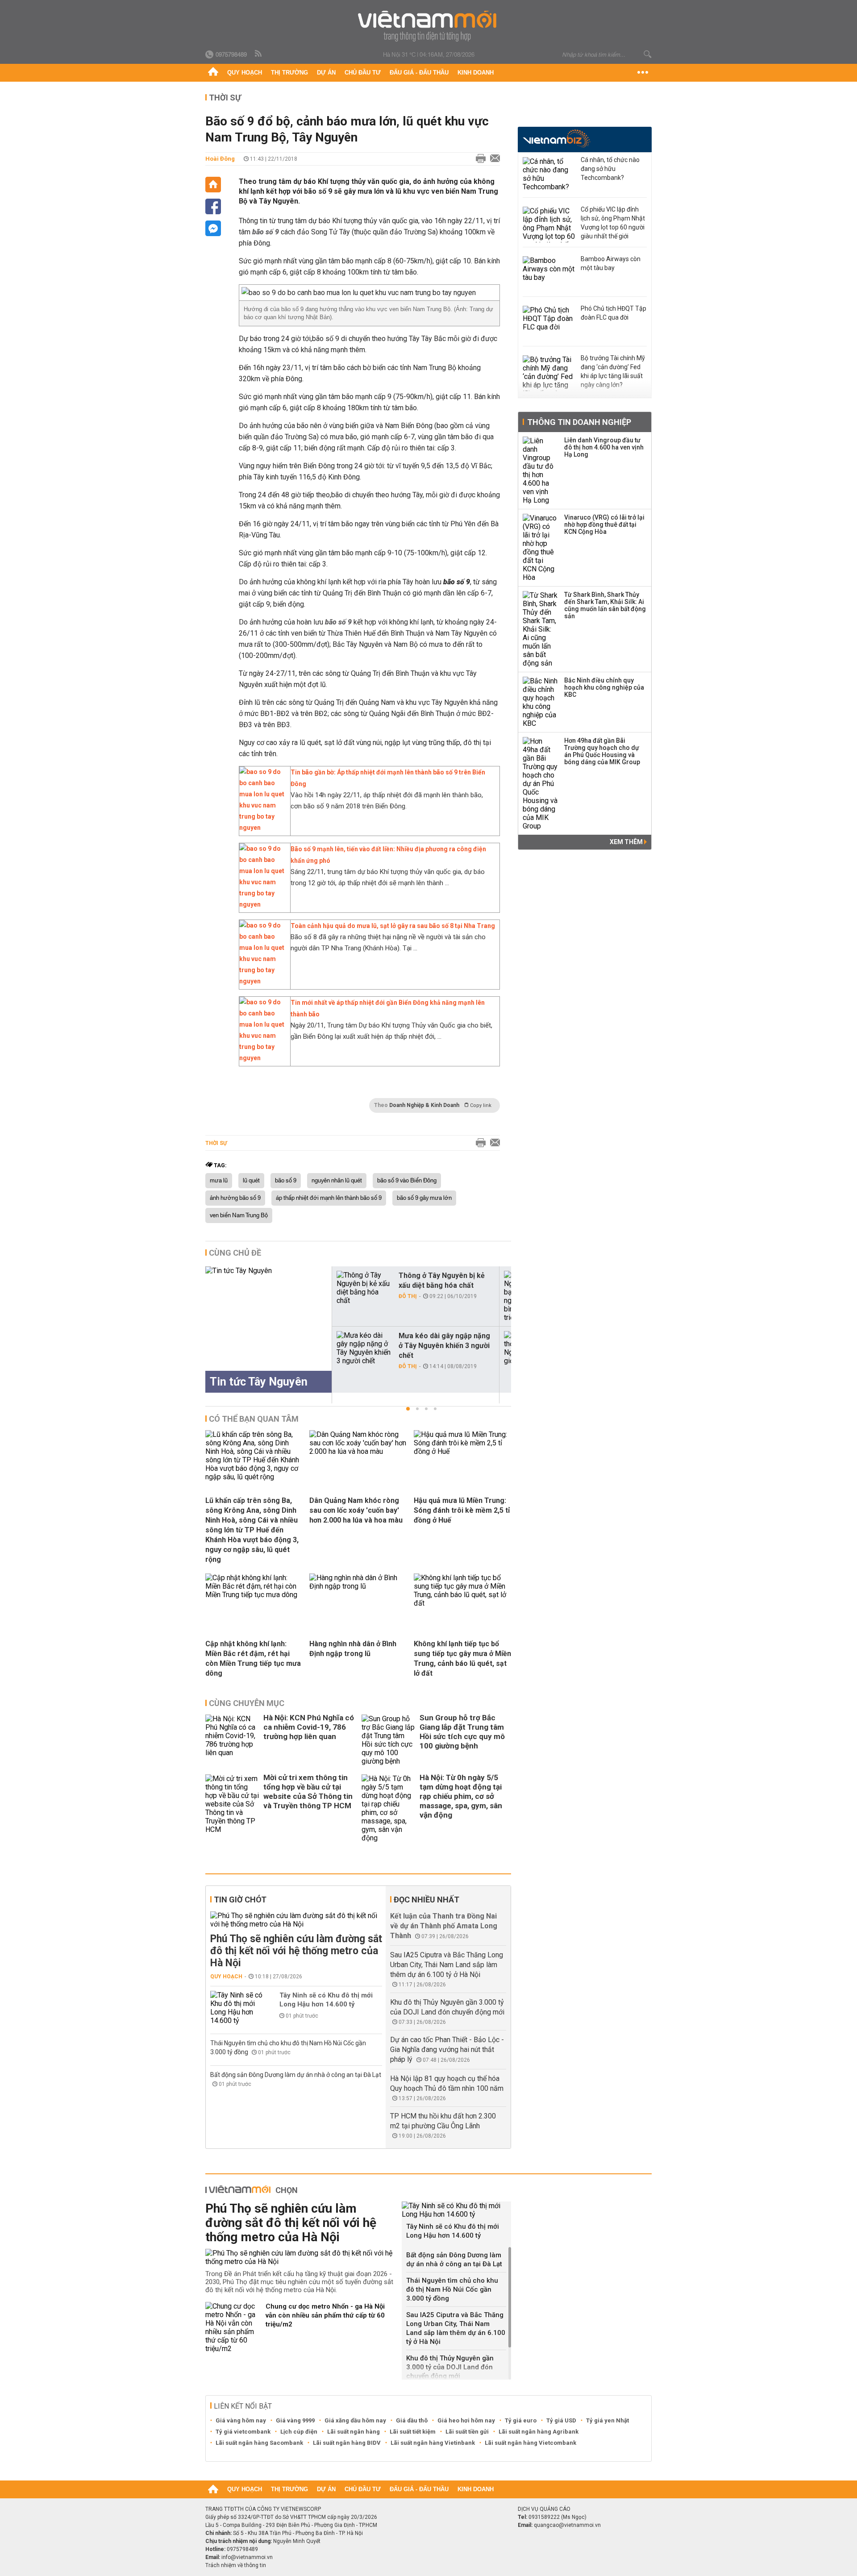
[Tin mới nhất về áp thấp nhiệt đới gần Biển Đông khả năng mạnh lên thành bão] (262, 1058)
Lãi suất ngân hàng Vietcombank (530, 2443)
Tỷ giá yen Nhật (607, 2420)
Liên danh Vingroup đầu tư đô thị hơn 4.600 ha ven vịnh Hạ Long (604, 447)
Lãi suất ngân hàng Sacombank (259, 2443)
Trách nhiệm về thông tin (236, 2565)
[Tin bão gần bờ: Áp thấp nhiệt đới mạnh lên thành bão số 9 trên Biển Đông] (262, 828)
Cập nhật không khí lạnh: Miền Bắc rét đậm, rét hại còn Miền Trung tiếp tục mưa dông (253, 1658)
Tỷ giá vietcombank (243, 2432)
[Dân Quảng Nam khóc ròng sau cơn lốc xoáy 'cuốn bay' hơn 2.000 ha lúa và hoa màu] (358, 1451)
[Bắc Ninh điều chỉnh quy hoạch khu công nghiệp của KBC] (541, 702)
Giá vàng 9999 (295, 2420)
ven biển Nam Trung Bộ (239, 1215)
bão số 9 (286, 1181)
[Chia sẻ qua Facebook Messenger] (213, 228)
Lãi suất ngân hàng (354, 2432)
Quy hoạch (245, 73)
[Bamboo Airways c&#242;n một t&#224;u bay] (549, 274)
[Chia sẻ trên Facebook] (213, 206)
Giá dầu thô (412, 2420)
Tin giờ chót (240, 1900)
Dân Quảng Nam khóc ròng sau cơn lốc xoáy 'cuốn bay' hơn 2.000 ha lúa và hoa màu (356, 1510)
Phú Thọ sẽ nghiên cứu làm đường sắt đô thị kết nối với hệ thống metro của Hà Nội (296, 1951)
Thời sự (225, 98)
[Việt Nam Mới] (429, 26)
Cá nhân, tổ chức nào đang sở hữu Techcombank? (610, 169)
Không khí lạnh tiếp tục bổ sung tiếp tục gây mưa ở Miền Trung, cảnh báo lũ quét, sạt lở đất (462, 1658)
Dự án (326, 73)
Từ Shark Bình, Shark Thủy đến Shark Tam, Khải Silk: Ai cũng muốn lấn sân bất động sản (605, 605)
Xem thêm (627, 842)
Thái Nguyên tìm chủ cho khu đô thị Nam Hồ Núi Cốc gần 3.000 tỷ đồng (452, 2289)
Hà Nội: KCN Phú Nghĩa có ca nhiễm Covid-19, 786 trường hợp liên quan (309, 1727)
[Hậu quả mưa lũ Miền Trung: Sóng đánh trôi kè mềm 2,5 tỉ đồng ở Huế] (462, 1451)
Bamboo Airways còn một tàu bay (611, 263)
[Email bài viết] (493, 159)
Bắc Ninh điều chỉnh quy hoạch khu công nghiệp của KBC (604, 687)
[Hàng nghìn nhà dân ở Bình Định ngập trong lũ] (358, 1586)
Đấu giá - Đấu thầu (419, 73)
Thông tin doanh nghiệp (579, 422)
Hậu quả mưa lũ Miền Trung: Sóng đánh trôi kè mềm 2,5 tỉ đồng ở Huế (462, 1510)
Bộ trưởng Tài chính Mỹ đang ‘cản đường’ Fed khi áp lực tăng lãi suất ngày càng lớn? (613, 371)
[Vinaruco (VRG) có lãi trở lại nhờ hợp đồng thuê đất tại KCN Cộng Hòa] (541, 548)
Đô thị (408, 1296)
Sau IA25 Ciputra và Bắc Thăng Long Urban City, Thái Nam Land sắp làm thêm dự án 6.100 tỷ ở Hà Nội (447, 1965)
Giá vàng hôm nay (241, 2420)
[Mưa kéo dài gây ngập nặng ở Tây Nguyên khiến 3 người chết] (364, 1348)
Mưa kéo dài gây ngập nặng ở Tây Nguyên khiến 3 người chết (444, 1346)
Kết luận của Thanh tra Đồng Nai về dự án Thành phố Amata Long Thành (444, 1926)
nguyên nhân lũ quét (337, 1181)
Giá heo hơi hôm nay (466, 2420)
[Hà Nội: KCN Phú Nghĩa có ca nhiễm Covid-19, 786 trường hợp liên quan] (232, 1740)
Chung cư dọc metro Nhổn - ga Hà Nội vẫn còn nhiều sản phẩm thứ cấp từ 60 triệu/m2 (325, 2315)
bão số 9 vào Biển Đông (407, 1181)
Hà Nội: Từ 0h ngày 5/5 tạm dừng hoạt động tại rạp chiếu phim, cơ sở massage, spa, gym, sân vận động (461, 1796)
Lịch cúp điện (299, 2432)
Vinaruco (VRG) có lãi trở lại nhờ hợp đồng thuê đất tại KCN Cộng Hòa (604, 524)
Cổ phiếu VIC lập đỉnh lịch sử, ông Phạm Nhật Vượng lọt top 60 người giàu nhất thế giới (613, 223)
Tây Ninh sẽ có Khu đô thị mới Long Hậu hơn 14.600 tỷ (326, 2000)
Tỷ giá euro (521, 2420)
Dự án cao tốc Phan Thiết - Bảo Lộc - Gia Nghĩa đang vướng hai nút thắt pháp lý (447, 2050)
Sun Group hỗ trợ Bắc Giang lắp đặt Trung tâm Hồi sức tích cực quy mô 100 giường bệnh (462, 1732)
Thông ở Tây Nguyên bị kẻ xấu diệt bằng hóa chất (442, 1280)
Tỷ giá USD (561, 2420)
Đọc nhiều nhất (426, 1900)
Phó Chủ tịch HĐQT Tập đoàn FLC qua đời (614, 313)
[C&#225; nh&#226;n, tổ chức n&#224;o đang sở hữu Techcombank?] (549, 175)
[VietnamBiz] (556, 139)
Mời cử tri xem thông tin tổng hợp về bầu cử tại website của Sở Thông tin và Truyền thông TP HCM (308, 1792)
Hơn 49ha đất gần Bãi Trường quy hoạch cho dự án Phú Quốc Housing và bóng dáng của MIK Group (602, 751)
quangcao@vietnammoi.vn (567, 2525)
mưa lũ (219, 1181)
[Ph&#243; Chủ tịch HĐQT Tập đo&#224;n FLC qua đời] (549, 324)
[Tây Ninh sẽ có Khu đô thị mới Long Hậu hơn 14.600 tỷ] (237, 2008)
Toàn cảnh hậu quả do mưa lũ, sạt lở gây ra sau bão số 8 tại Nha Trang (393, 926)
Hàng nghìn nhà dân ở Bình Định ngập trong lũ (353, 1649)
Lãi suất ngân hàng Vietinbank (433, 2443)
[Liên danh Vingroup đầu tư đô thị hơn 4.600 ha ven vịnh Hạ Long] (541, 470)
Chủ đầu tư (363, 73)
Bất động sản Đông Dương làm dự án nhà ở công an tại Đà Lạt (296, 2075)
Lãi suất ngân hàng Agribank (539, 2432)
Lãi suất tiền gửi (467, 2432)
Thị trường (289, 73)
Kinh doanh (476, 73)
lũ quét (251, 1181)
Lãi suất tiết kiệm (413, 2432)
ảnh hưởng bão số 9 (235, 1198)
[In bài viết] (478, 159)
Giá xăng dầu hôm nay (355, 2420)
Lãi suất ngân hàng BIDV (347, 2443)
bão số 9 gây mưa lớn (424, 1198)
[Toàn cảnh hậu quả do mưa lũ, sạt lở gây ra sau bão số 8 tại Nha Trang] (262, 981)
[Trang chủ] (213, 73)
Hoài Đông (220, 159)
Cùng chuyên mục (247, 1703)
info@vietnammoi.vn (247, 2557)
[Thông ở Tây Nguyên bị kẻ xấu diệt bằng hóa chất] (364, 1288)
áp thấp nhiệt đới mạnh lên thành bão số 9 (329, 1198)
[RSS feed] (259, 54)
